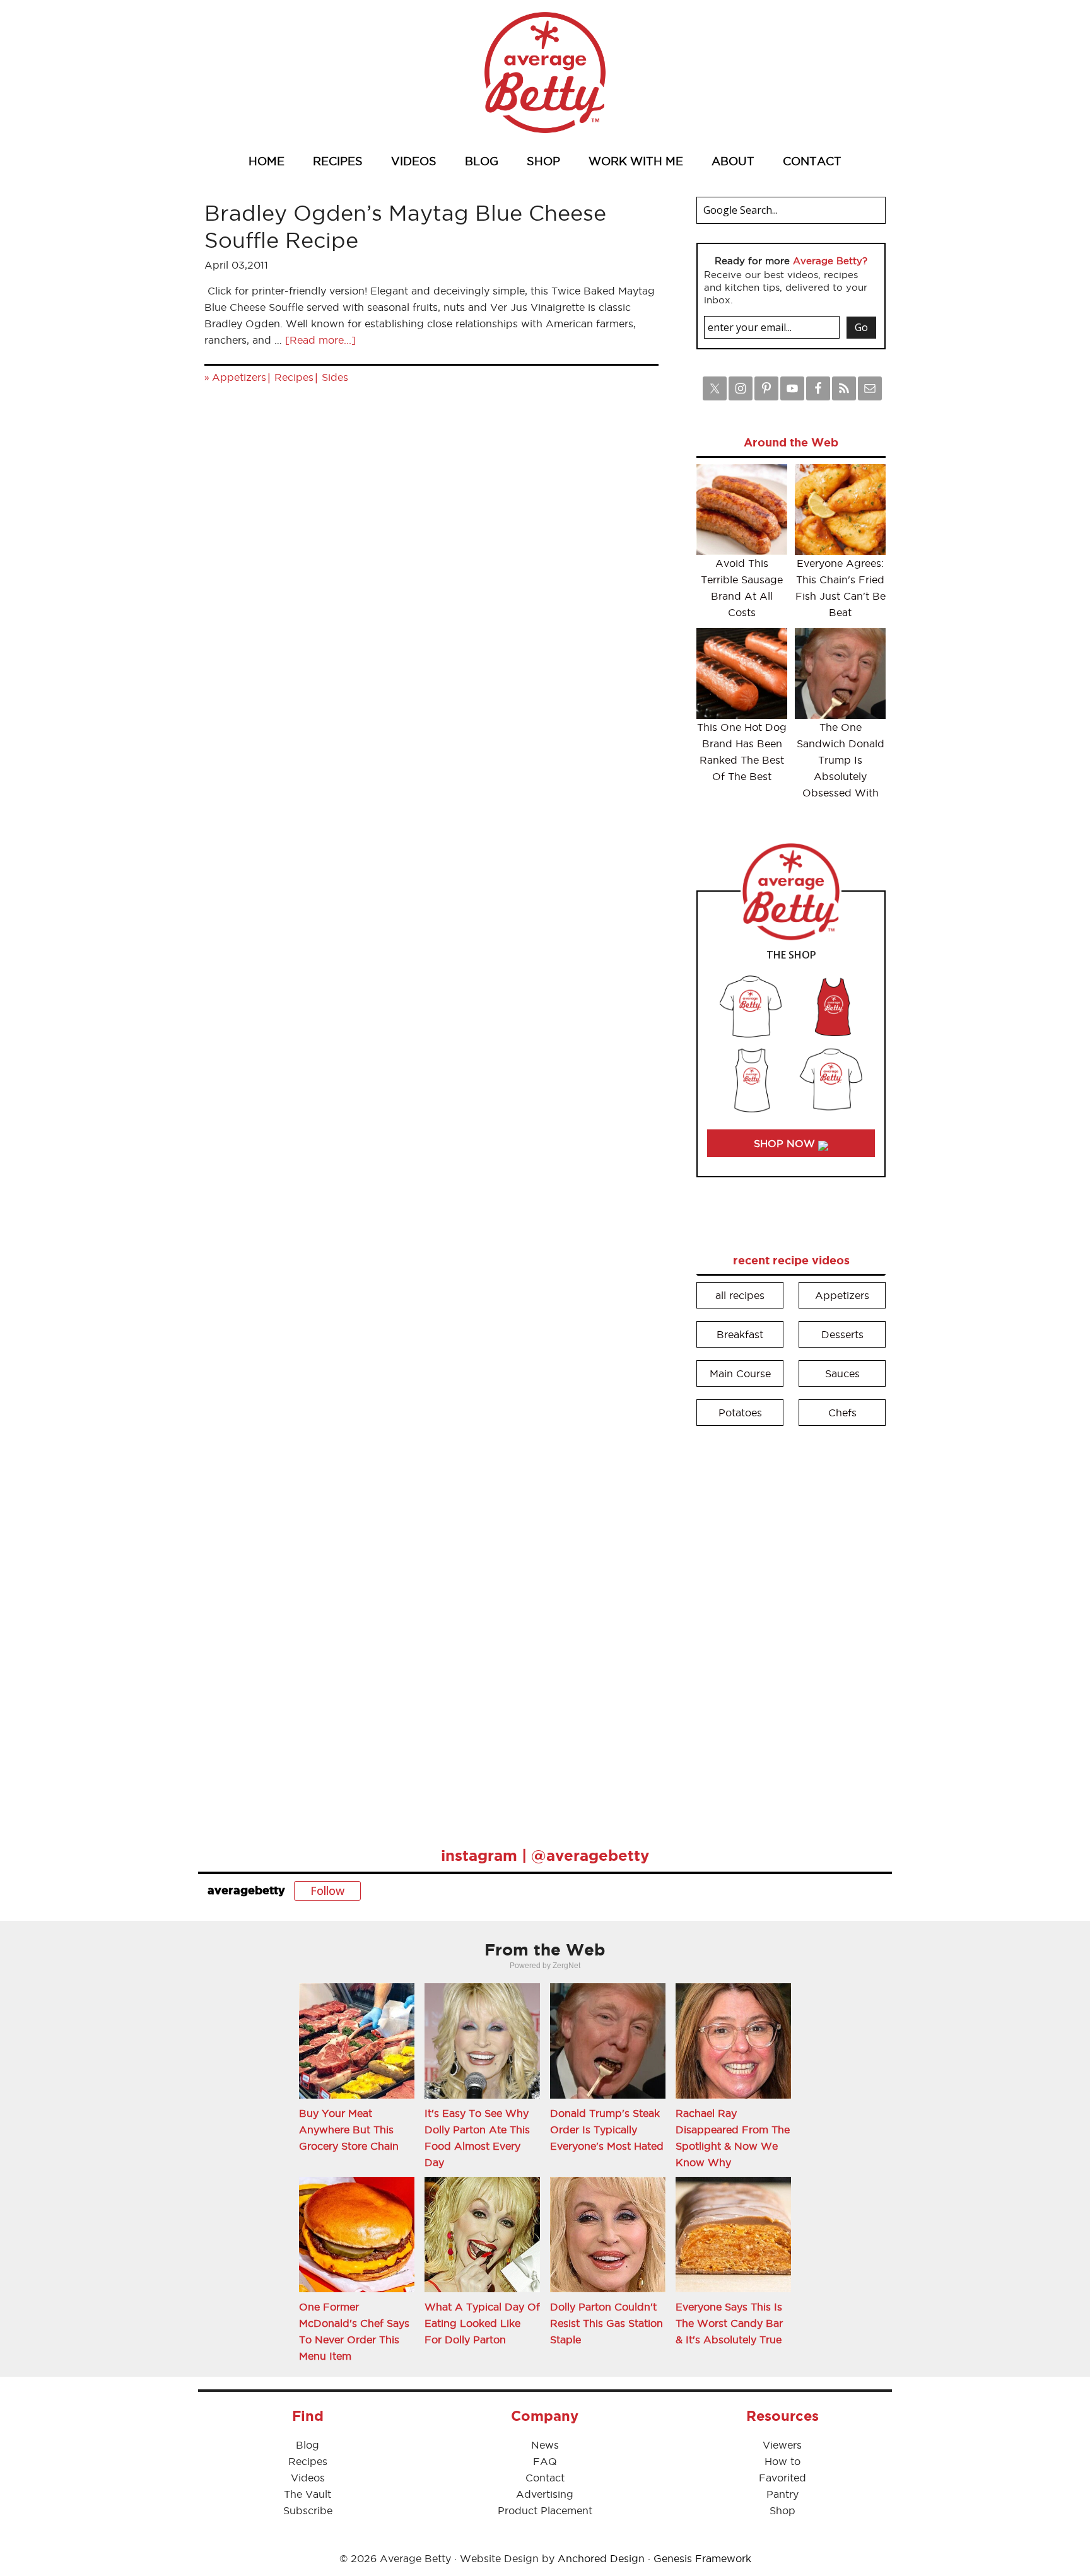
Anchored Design (601, 2558)
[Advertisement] (791, 1628)
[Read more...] (320, 340)
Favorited (782, 2478)
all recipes (740, 1295)
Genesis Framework (702, 2558)
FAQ (545, 2461)
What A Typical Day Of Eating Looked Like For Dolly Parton (482, 2323)
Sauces (842, 1373)
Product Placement (545, 2510)
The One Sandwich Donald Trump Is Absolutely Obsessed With (841, 760)
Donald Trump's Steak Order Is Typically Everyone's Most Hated (607, 2130)
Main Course (740, 1373)
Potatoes (740, 1413)
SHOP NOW (786, 1143)
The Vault (308, 2494)
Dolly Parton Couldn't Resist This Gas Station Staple (607, 2323)
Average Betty (545, 73)
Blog (308, 2445)
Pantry (782, 2494)
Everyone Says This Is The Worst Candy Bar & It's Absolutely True (729, 2323)
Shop (782, 2510)
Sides (335, 377)
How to (782, 2461)
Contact (545, 2478)
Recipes (294, 377)
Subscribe (308, 2510)
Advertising (545, 2494)
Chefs (842, 1413)
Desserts (842, 1334)
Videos (308, 2478)
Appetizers (239, 377)
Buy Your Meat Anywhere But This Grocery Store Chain (349, 2130)
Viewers (782, 2445)
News (545, 2445)
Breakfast (740, 1334)
